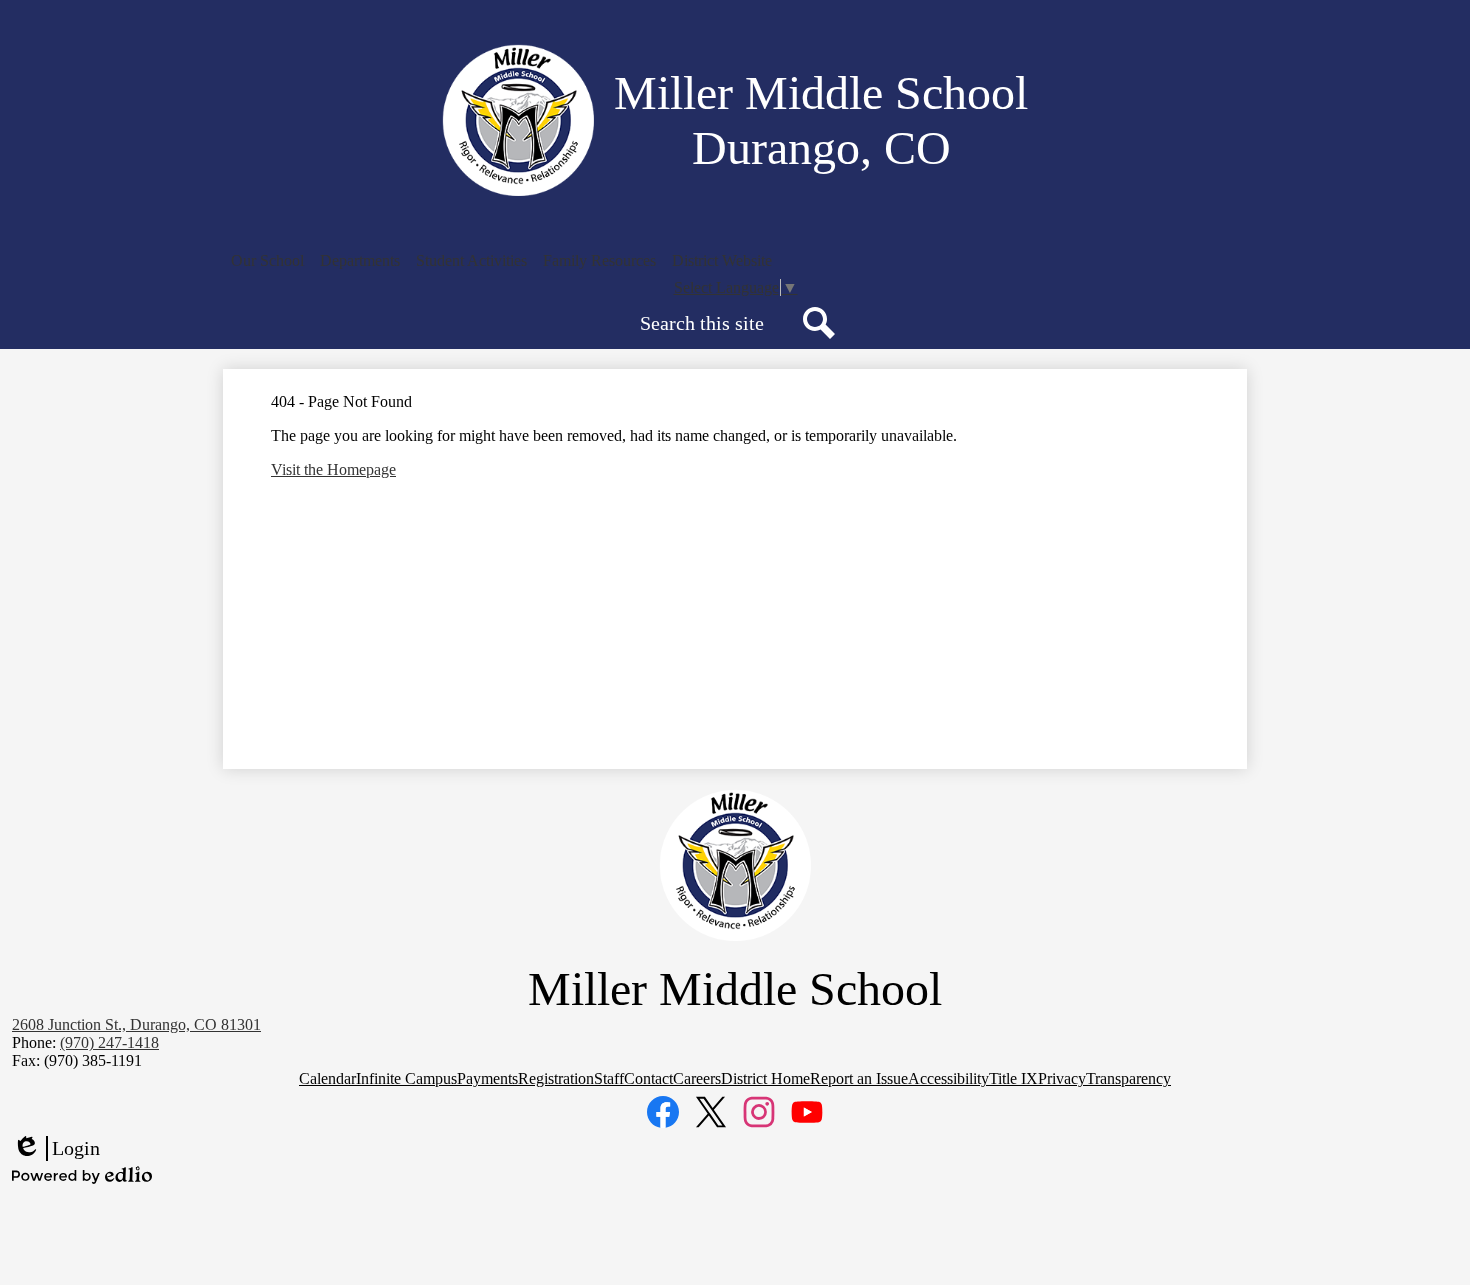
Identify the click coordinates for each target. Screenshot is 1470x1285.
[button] (267, 261)
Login (56, 1149)
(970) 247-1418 (109, 1042)
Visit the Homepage (333, 469)
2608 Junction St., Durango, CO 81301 (136, 1024)
